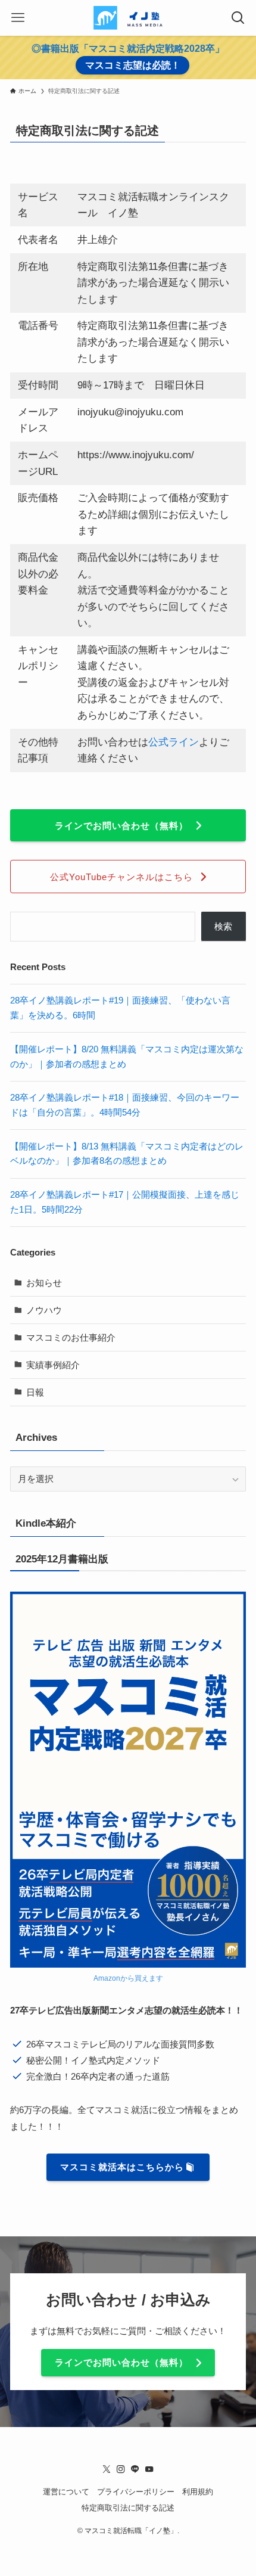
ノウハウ (44, 1310)
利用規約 (198, 2492)
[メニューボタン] (18, 18)
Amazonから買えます (128, 1978)
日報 (35, 1392)
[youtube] (149, 2469)
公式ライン (174, 742)
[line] (135, 2469)
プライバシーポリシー (136, 2492)
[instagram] (121, 2469)
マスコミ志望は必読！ (133, 65)
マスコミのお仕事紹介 (71, 1337)
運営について (66, 2492)
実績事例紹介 (53, 1365)
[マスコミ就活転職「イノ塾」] (128, 18)
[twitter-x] (107, 2469)
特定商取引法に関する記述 (128, 2508)
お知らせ (44, 1283)
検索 (223, 926)
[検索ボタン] (238, 18)
